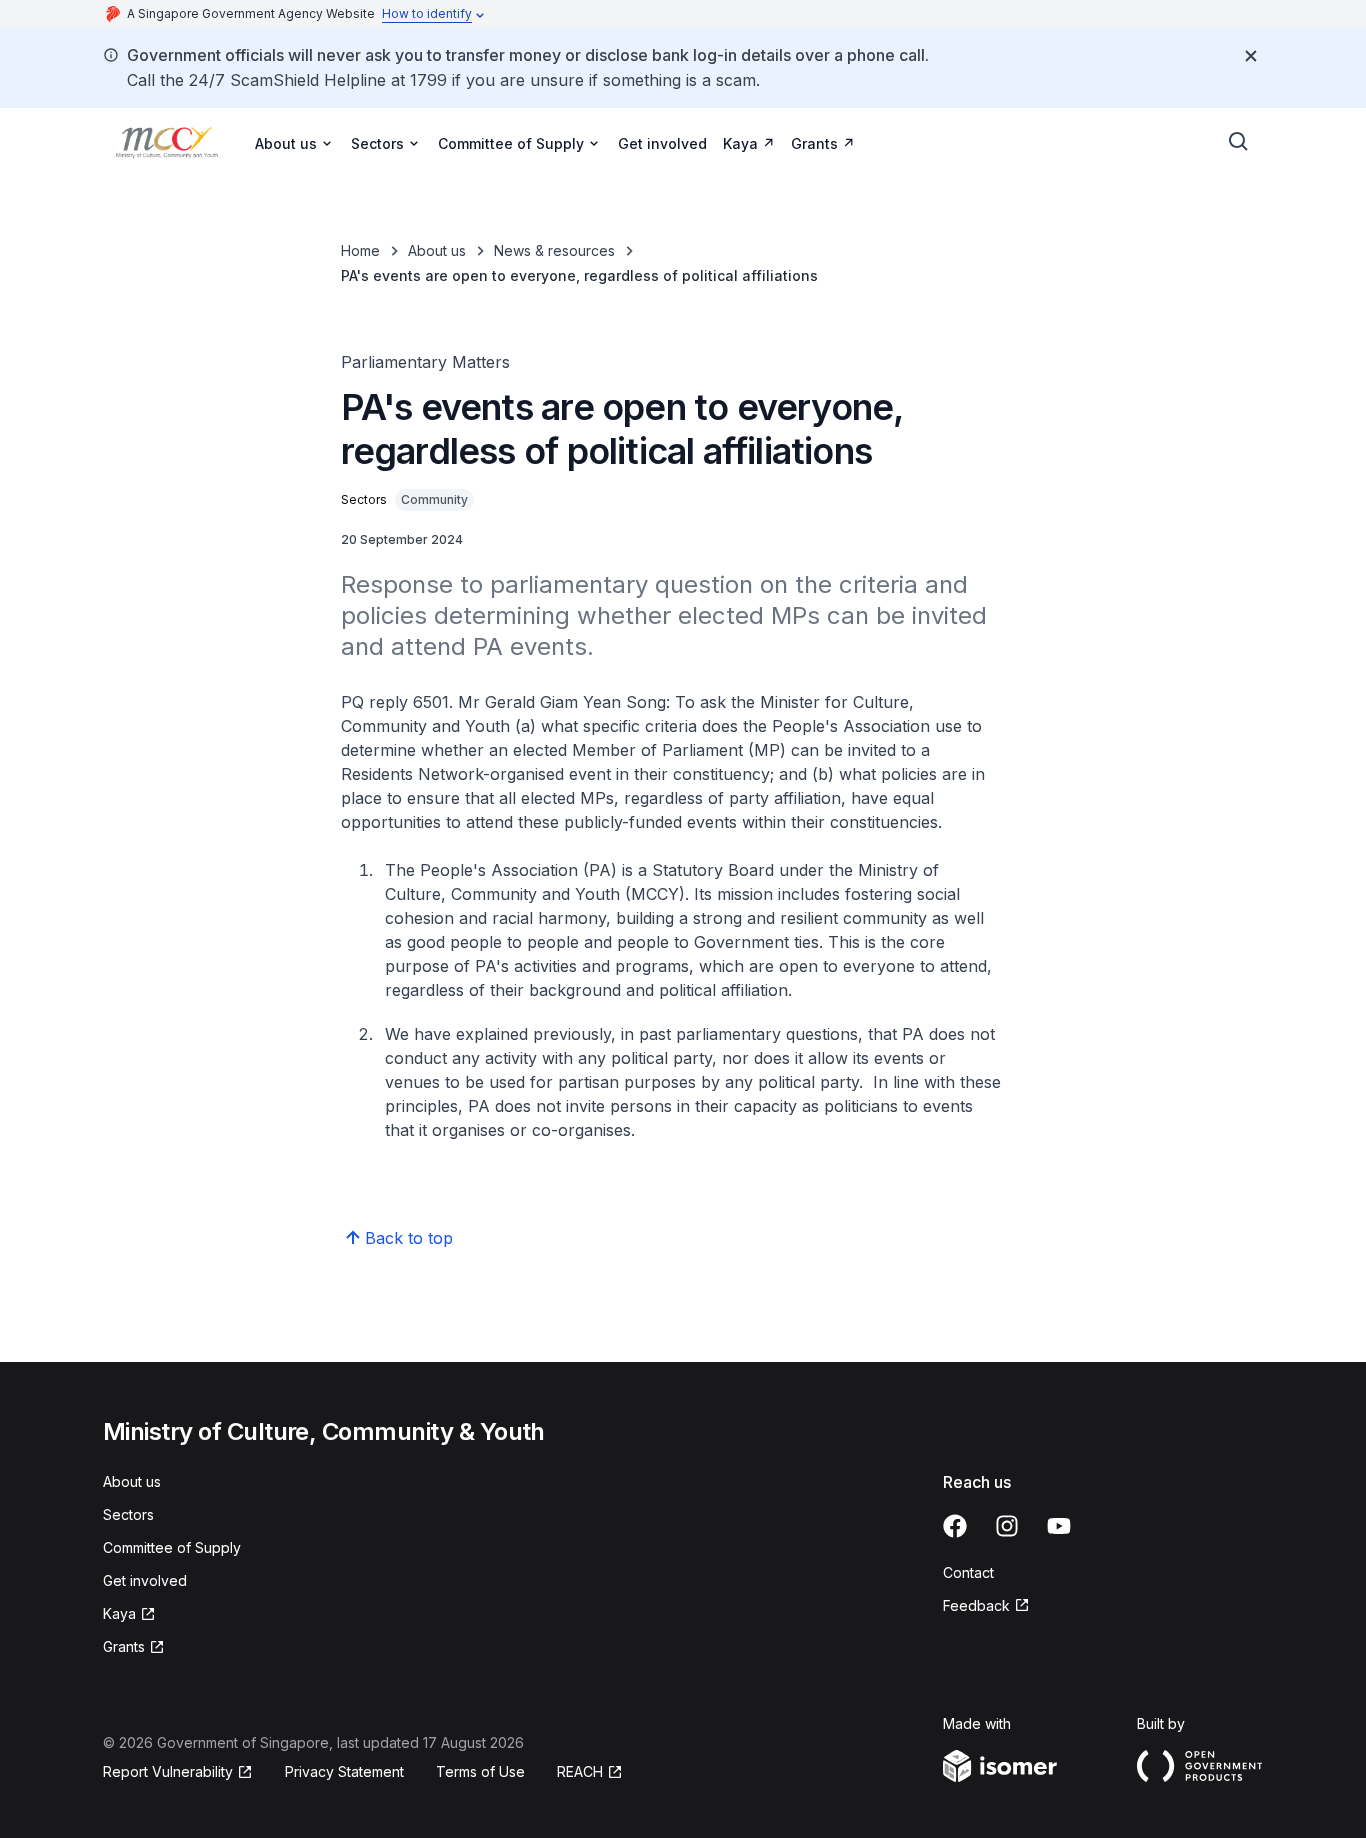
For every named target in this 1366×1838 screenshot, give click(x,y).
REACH (580, 1771)
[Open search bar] (1239, 142)
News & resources (554, 250)
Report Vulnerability (168, 1771)
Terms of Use (480, 1771)
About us (437, 250)
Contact (968, 1572)
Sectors (128, 1514)
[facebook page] (955, 1526)
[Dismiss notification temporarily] (1251, 56)
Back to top (409, 1238)
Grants (814, 143)
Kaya (740, 143)
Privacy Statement (344, 1771)
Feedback (976, 1605)
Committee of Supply (172, 1547)
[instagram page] (1007, 1526)
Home (360, 250)
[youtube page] (1059, 1526)
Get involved (662, 143)
